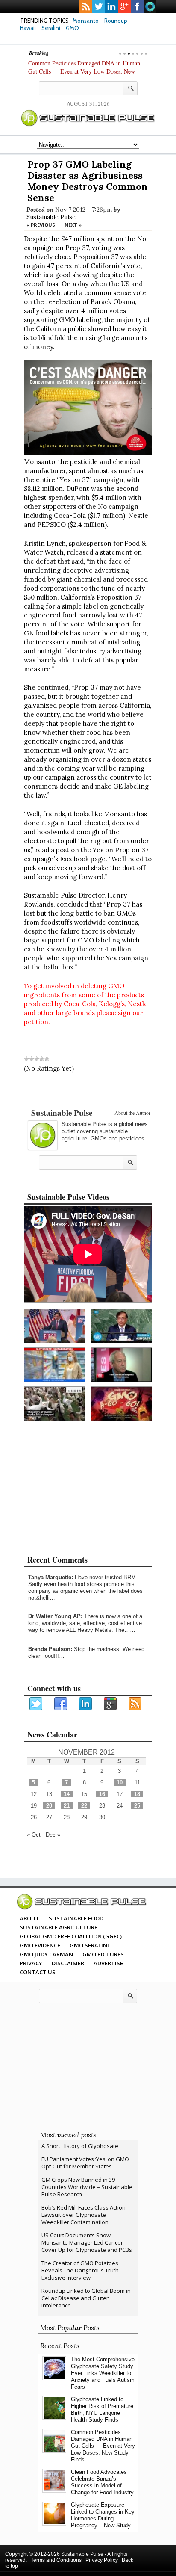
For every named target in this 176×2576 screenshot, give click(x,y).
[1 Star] (26, 1059)
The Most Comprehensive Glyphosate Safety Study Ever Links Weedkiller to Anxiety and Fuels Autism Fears (103, 2373)
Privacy (31, 1963)
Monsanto (86, 21)
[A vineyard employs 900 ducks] (54, 1404)
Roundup (116, 21)
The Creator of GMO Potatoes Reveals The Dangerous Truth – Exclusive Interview (82, 2270)
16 (102, 1794)
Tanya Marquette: (51, 1577)
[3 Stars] (37, 1059)
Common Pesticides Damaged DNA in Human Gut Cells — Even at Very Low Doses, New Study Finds (84, 71)
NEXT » (73, 225)
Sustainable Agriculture (59, 1927)
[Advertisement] (88, 1092)
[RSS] (135, 1704)
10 (120, 1783)
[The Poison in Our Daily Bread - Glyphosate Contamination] (54, 1365)
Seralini (51, 28)
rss (86, 6)
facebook (137, 6)
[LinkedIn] (86, 1704)
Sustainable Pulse (51, 217)
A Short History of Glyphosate (80, 2146)
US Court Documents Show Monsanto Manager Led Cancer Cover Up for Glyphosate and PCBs (87, 2242)
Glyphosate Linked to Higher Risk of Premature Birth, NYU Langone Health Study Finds (102, 2409)
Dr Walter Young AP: (55, 1616)
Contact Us (38, 1972)
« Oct (34, 1835)
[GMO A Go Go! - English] (122, 1404)
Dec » (53, 1835)
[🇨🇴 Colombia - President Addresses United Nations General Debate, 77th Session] (122, 1326)
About (29, 1918)
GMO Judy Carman (46, 1954)
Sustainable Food (76, 1918)
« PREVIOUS (41, 225)
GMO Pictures (103, 1954)
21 (67, 1806)
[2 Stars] (32, 1059)
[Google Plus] (111, 1704)
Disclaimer (68, 1963)
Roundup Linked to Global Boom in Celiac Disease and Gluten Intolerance (86, 2298)
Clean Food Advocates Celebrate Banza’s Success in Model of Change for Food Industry (102, 2482)
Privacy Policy (102, 2560)
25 (137, 1806)
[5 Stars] (47, 1059)
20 (49, 1806)
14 (67, 1794)
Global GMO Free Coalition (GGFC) (71, 1936)
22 (84, 1806)
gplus (124, 6)
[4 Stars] (42, 1059)
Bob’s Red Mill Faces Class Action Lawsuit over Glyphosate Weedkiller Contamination (84, 2215)
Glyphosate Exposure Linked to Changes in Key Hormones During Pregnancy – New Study (103, 2515)
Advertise (108, 1963)
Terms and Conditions (56, 2560)
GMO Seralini (89, 1945)
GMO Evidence (40, 1945)
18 (137, 1794)
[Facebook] (61, 1704)
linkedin (111, 6)
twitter (99, 6)
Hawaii (28, 28)
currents (150, 6)
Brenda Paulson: (50, 1649)
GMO (72, 28)
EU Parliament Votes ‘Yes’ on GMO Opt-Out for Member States (85, 2163)
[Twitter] (36, 1704)
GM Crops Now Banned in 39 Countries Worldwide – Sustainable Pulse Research (87, 2187)
